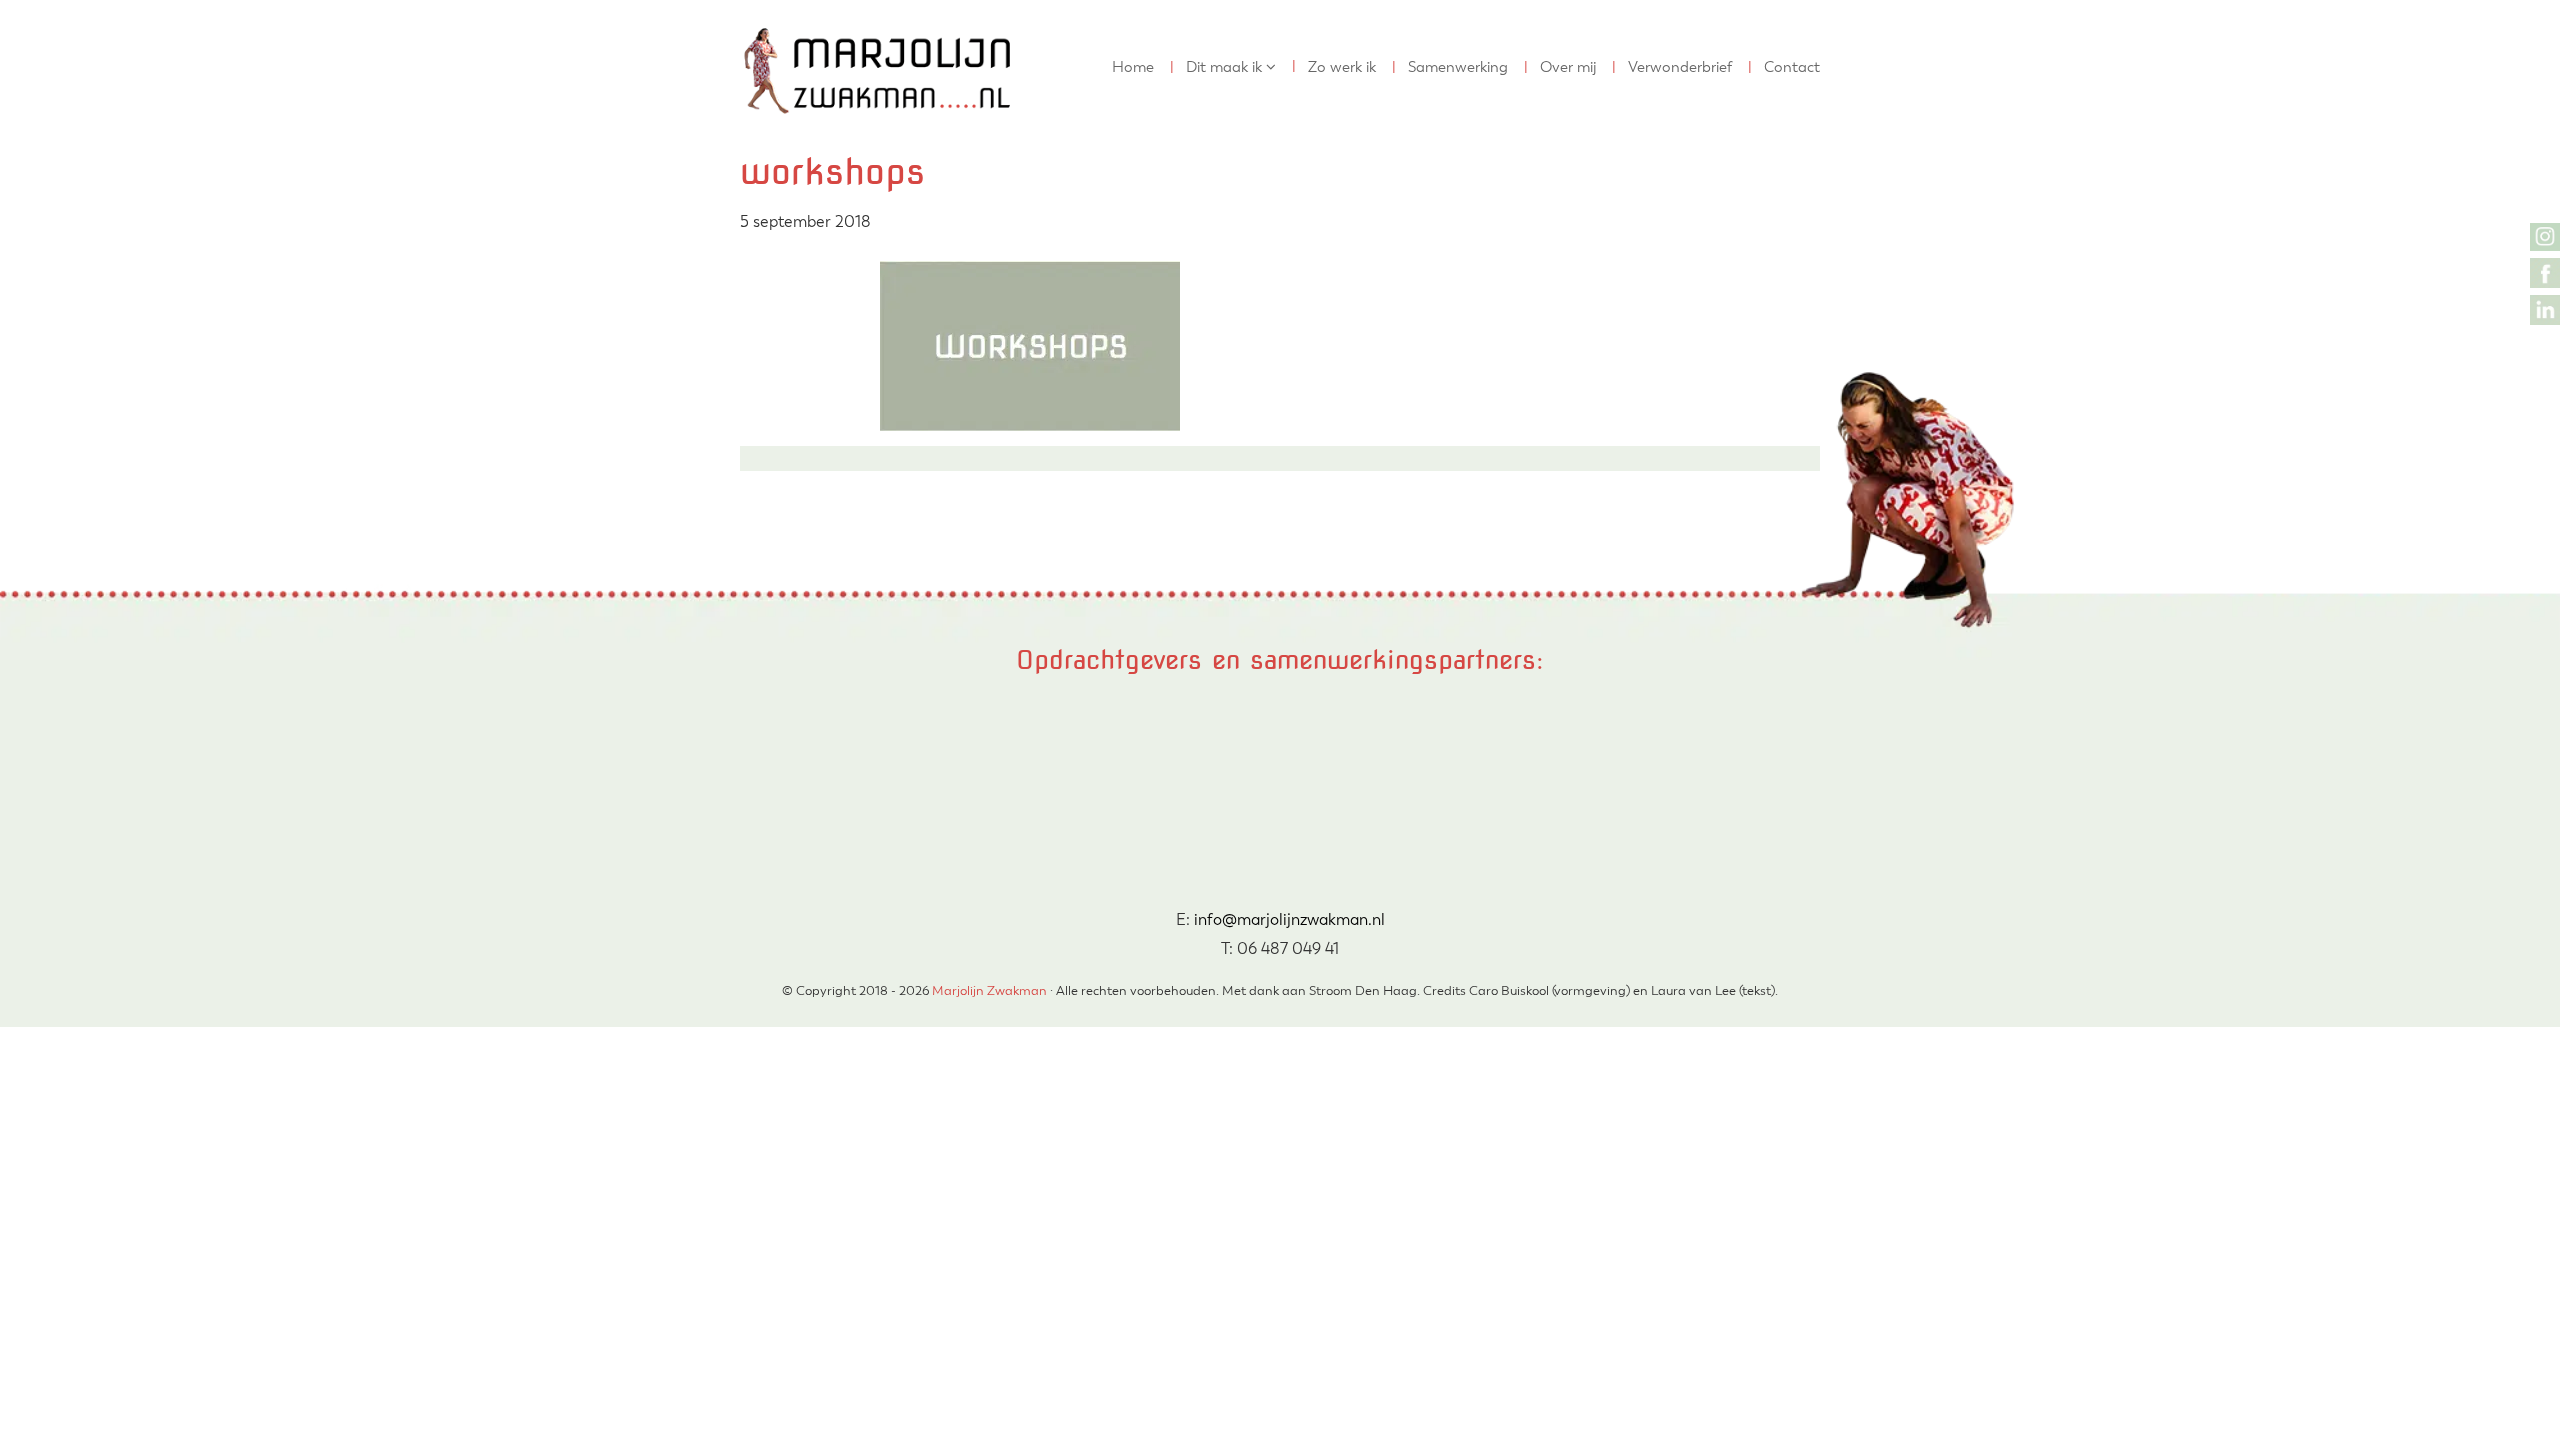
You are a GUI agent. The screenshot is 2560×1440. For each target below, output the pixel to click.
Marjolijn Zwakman (761, 19)
